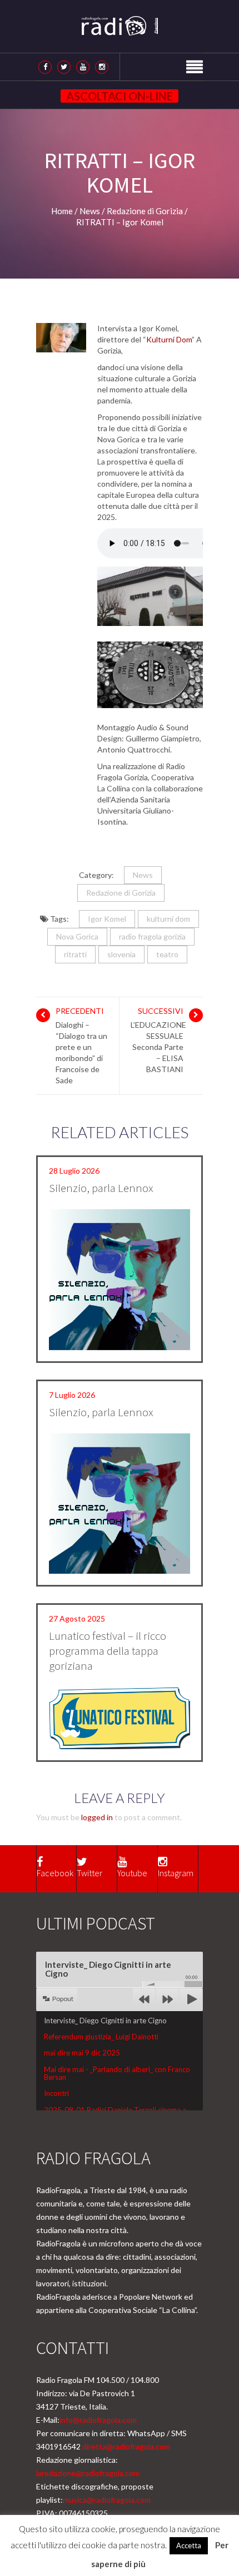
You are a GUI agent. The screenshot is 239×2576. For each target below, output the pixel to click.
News (143, 875)
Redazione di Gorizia (121, 893)
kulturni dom (168, 919)
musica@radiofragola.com (107, 2500)
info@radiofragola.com (98, 2420)
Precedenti (80, 1011)
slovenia (121, 954)
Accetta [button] (189, 2545)
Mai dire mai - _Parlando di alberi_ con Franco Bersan (117, 2073)
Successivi (161, 1011)
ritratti (75, 954)
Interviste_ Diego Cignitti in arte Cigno (105, 2021)
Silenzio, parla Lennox (101, 1188)
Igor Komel (107, 919)
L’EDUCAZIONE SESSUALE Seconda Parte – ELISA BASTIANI (158, 1047)
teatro (167, 954)
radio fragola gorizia (152, 936)
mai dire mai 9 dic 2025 (82, 2053)
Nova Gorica (77, 936)
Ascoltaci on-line (120, 96)
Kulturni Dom (169, 339)
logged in (97, 1817)
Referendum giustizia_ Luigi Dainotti (101, 2037)
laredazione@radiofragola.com (88, 2473)
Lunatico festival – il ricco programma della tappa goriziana (108, 1651)
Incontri (56, 2093)
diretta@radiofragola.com (126, 2446)
